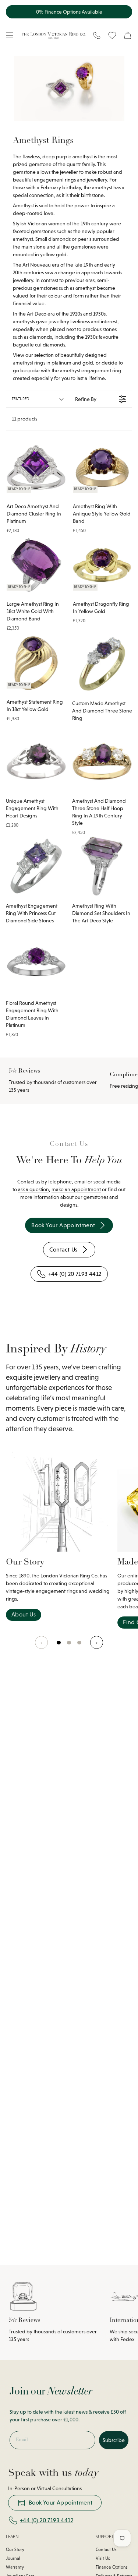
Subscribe (102, 1311)
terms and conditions (116, 1324)
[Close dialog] (132, 1262)
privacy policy (101, 1324)
